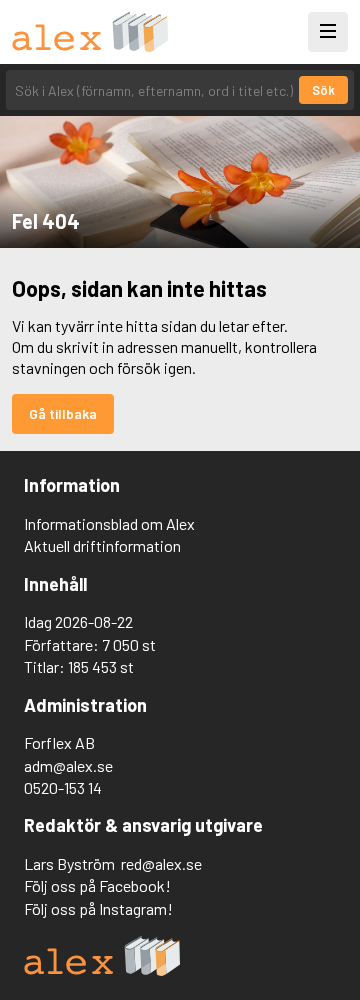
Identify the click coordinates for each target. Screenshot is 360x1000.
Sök (323, 90)
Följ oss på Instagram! (98, 908)
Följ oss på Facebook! (97, 885)
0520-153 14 (63, 787)
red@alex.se (161, 863)
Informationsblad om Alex (109, 523)
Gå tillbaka (63, 413)
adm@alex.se (68, 765)
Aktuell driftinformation (102, 545)
